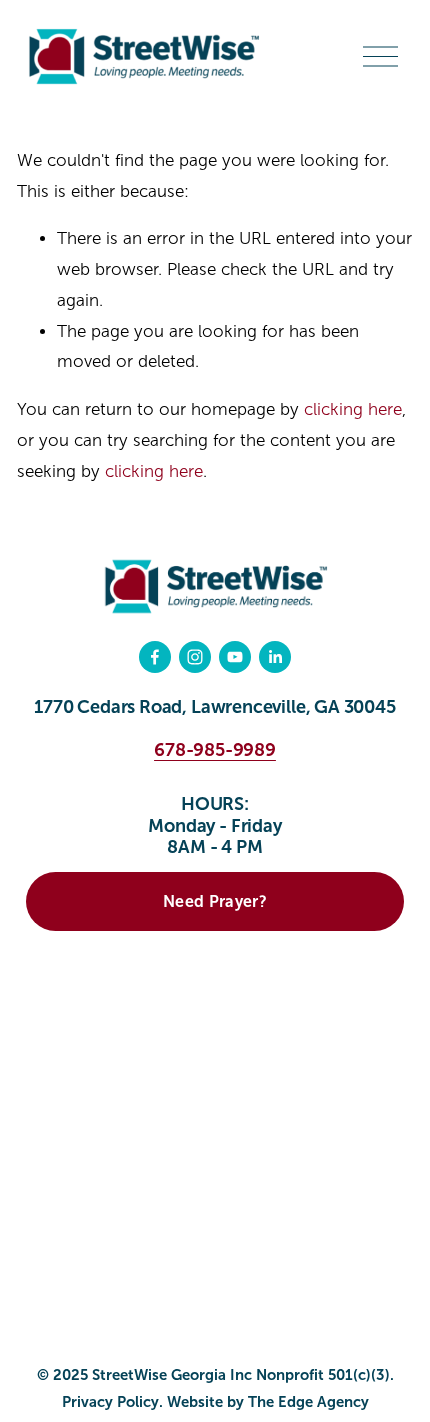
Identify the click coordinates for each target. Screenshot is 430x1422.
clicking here (353, 409)
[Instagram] (195, 657)
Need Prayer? (215, 901)
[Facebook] (155, 657)
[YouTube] (235, 657)
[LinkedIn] (275, 657)
